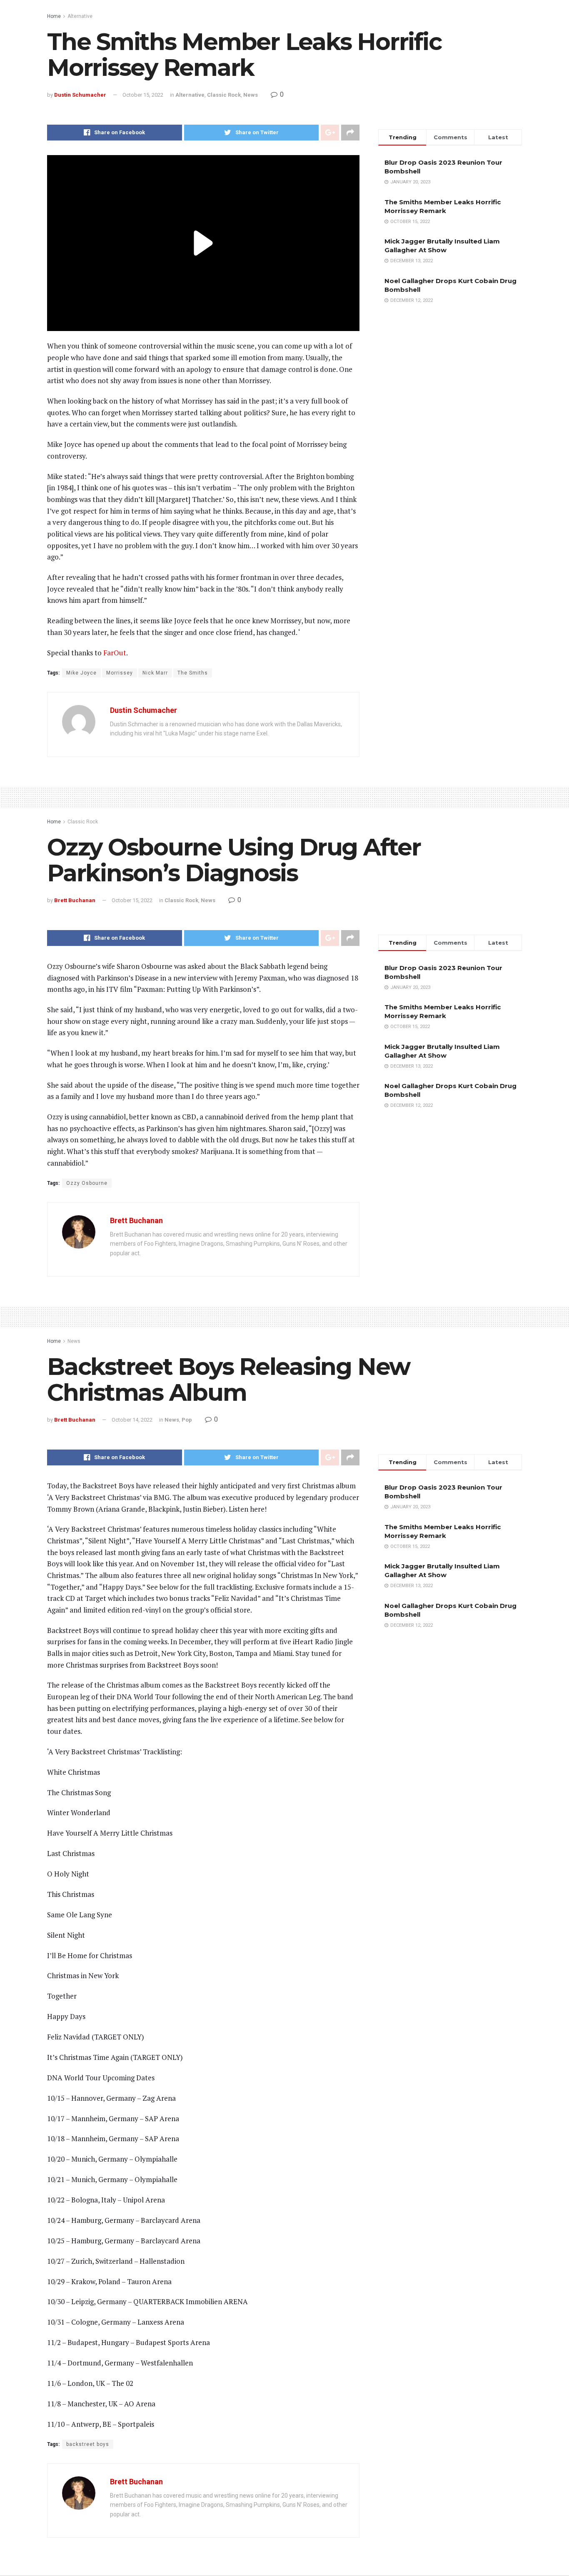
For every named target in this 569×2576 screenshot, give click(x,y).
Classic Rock (224, 95)
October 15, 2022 (143, 95)
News (251, 95)
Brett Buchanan (75, 900)
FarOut (115, 653)
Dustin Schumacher (80, 95)
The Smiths (193, 673)
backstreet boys (88, 2444)
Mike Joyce (81, 673)
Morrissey (120, 673)
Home (54, 16)
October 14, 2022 (132, 1420)
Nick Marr (155, 673)
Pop (187, 1420)
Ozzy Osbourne (87, 1183)
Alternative (80, 16)
